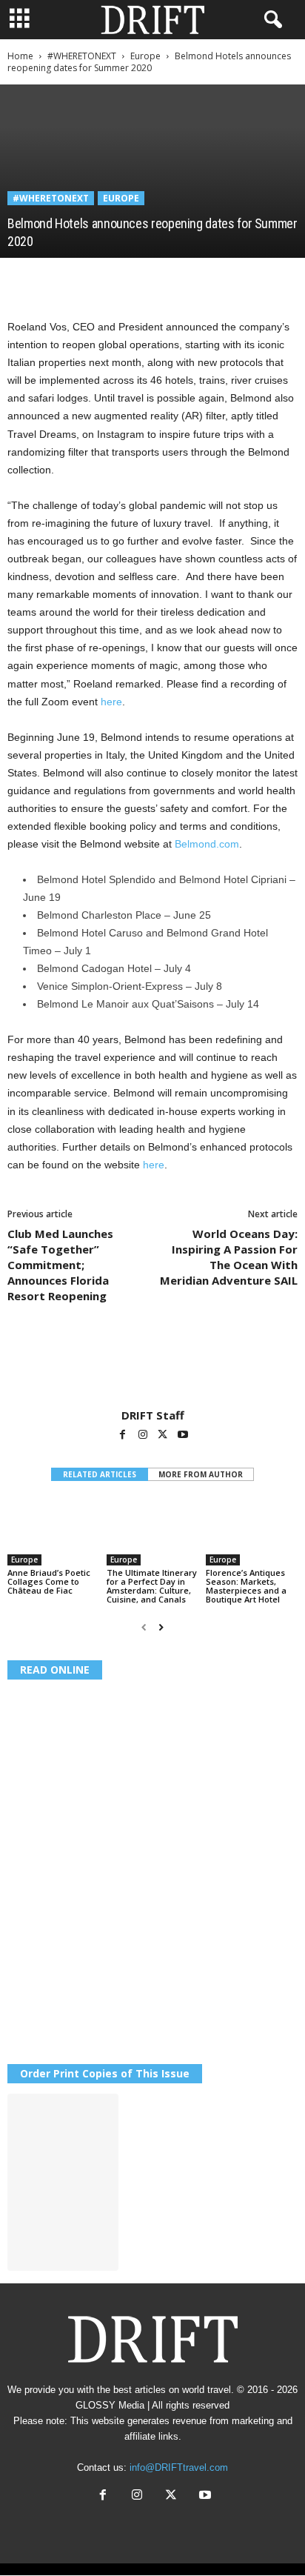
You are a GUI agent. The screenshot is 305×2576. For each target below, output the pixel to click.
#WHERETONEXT (82, 56)
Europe (145, 56)
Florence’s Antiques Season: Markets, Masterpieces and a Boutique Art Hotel (246, 1586)
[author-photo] (152, 1365)
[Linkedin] (158, 280)
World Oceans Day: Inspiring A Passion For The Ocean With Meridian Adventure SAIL (229, 1257)
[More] (227, 280)
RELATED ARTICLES (100, 1474)
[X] (56, 280)
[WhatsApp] (124, 280)
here (111, 702)
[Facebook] (22, 280)
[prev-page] (144, 1628)
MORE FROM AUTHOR (201, 1474)
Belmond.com (207, 844)
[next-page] (161, 1628)
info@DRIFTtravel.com (179, 2467)
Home (20, 56)
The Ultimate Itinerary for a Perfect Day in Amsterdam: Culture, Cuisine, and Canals (152, 1586)
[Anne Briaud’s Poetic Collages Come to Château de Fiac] (53, 1531)
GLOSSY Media (110, 2405)
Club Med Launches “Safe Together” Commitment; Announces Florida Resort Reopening (60, 1265)
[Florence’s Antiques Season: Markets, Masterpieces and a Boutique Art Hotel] (252, 1531)
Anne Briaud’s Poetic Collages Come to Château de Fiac (49, 1581)
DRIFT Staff (153, 1415)
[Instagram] (144, 1436)
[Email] (192, 280)
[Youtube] (183, 1436)
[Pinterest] (90, 280)
